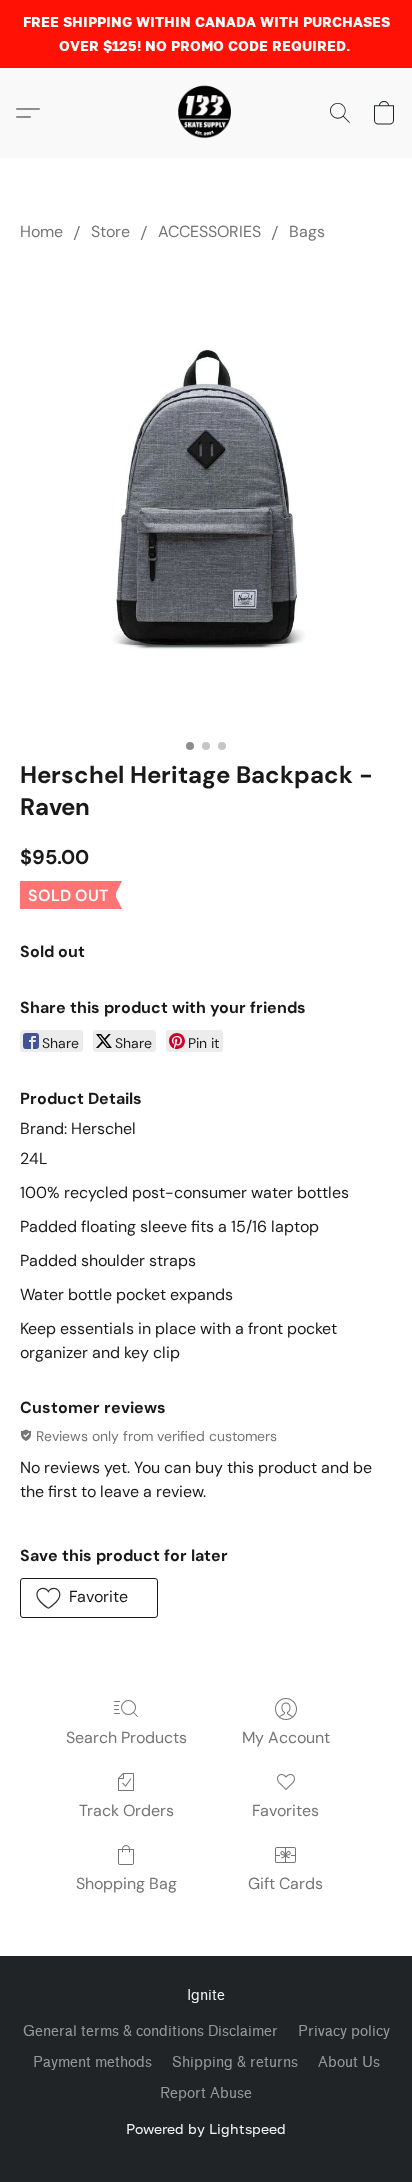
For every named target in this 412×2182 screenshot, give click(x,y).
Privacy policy (344, 2031)
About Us (349, 2062)
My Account (286, 1737)
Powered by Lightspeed (206, 2128)
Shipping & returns (235, 2062)
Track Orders (126, 1810)
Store (110, 231)
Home (41, 231)
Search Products (126, 1737)
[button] (206, 113)
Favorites (285, 1810)
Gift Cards (285, 1883)
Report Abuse (206, 2093)
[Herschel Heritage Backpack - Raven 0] (206, 496)
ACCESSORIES (209, 231)
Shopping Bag (126, 1883)
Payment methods (92, 2062)
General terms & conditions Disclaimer (150, 2031)
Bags (307, 231)
